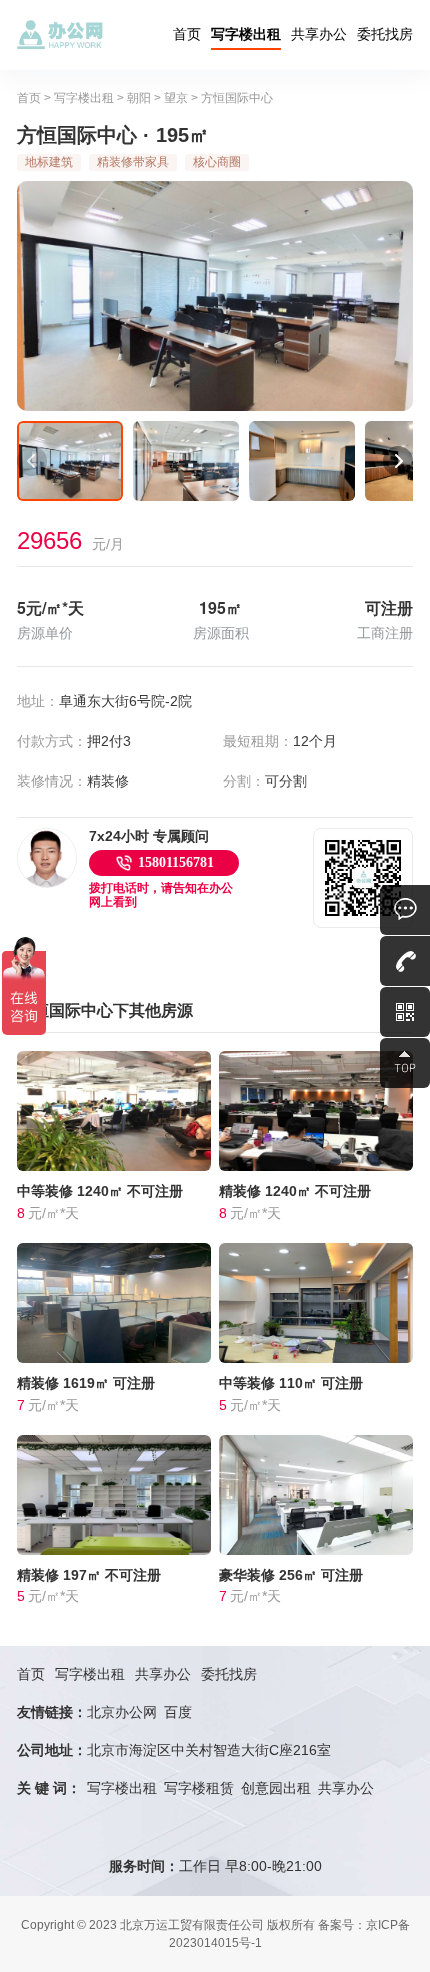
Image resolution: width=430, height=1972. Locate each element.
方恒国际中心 (237, 98)
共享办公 (319, 34)
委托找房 (385, 34)
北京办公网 (122, 1712)
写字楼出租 (246, 34)
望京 (176, 98)
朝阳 (139, 98)
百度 (178, 1712)
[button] (32, 461)
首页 (187, 34)
